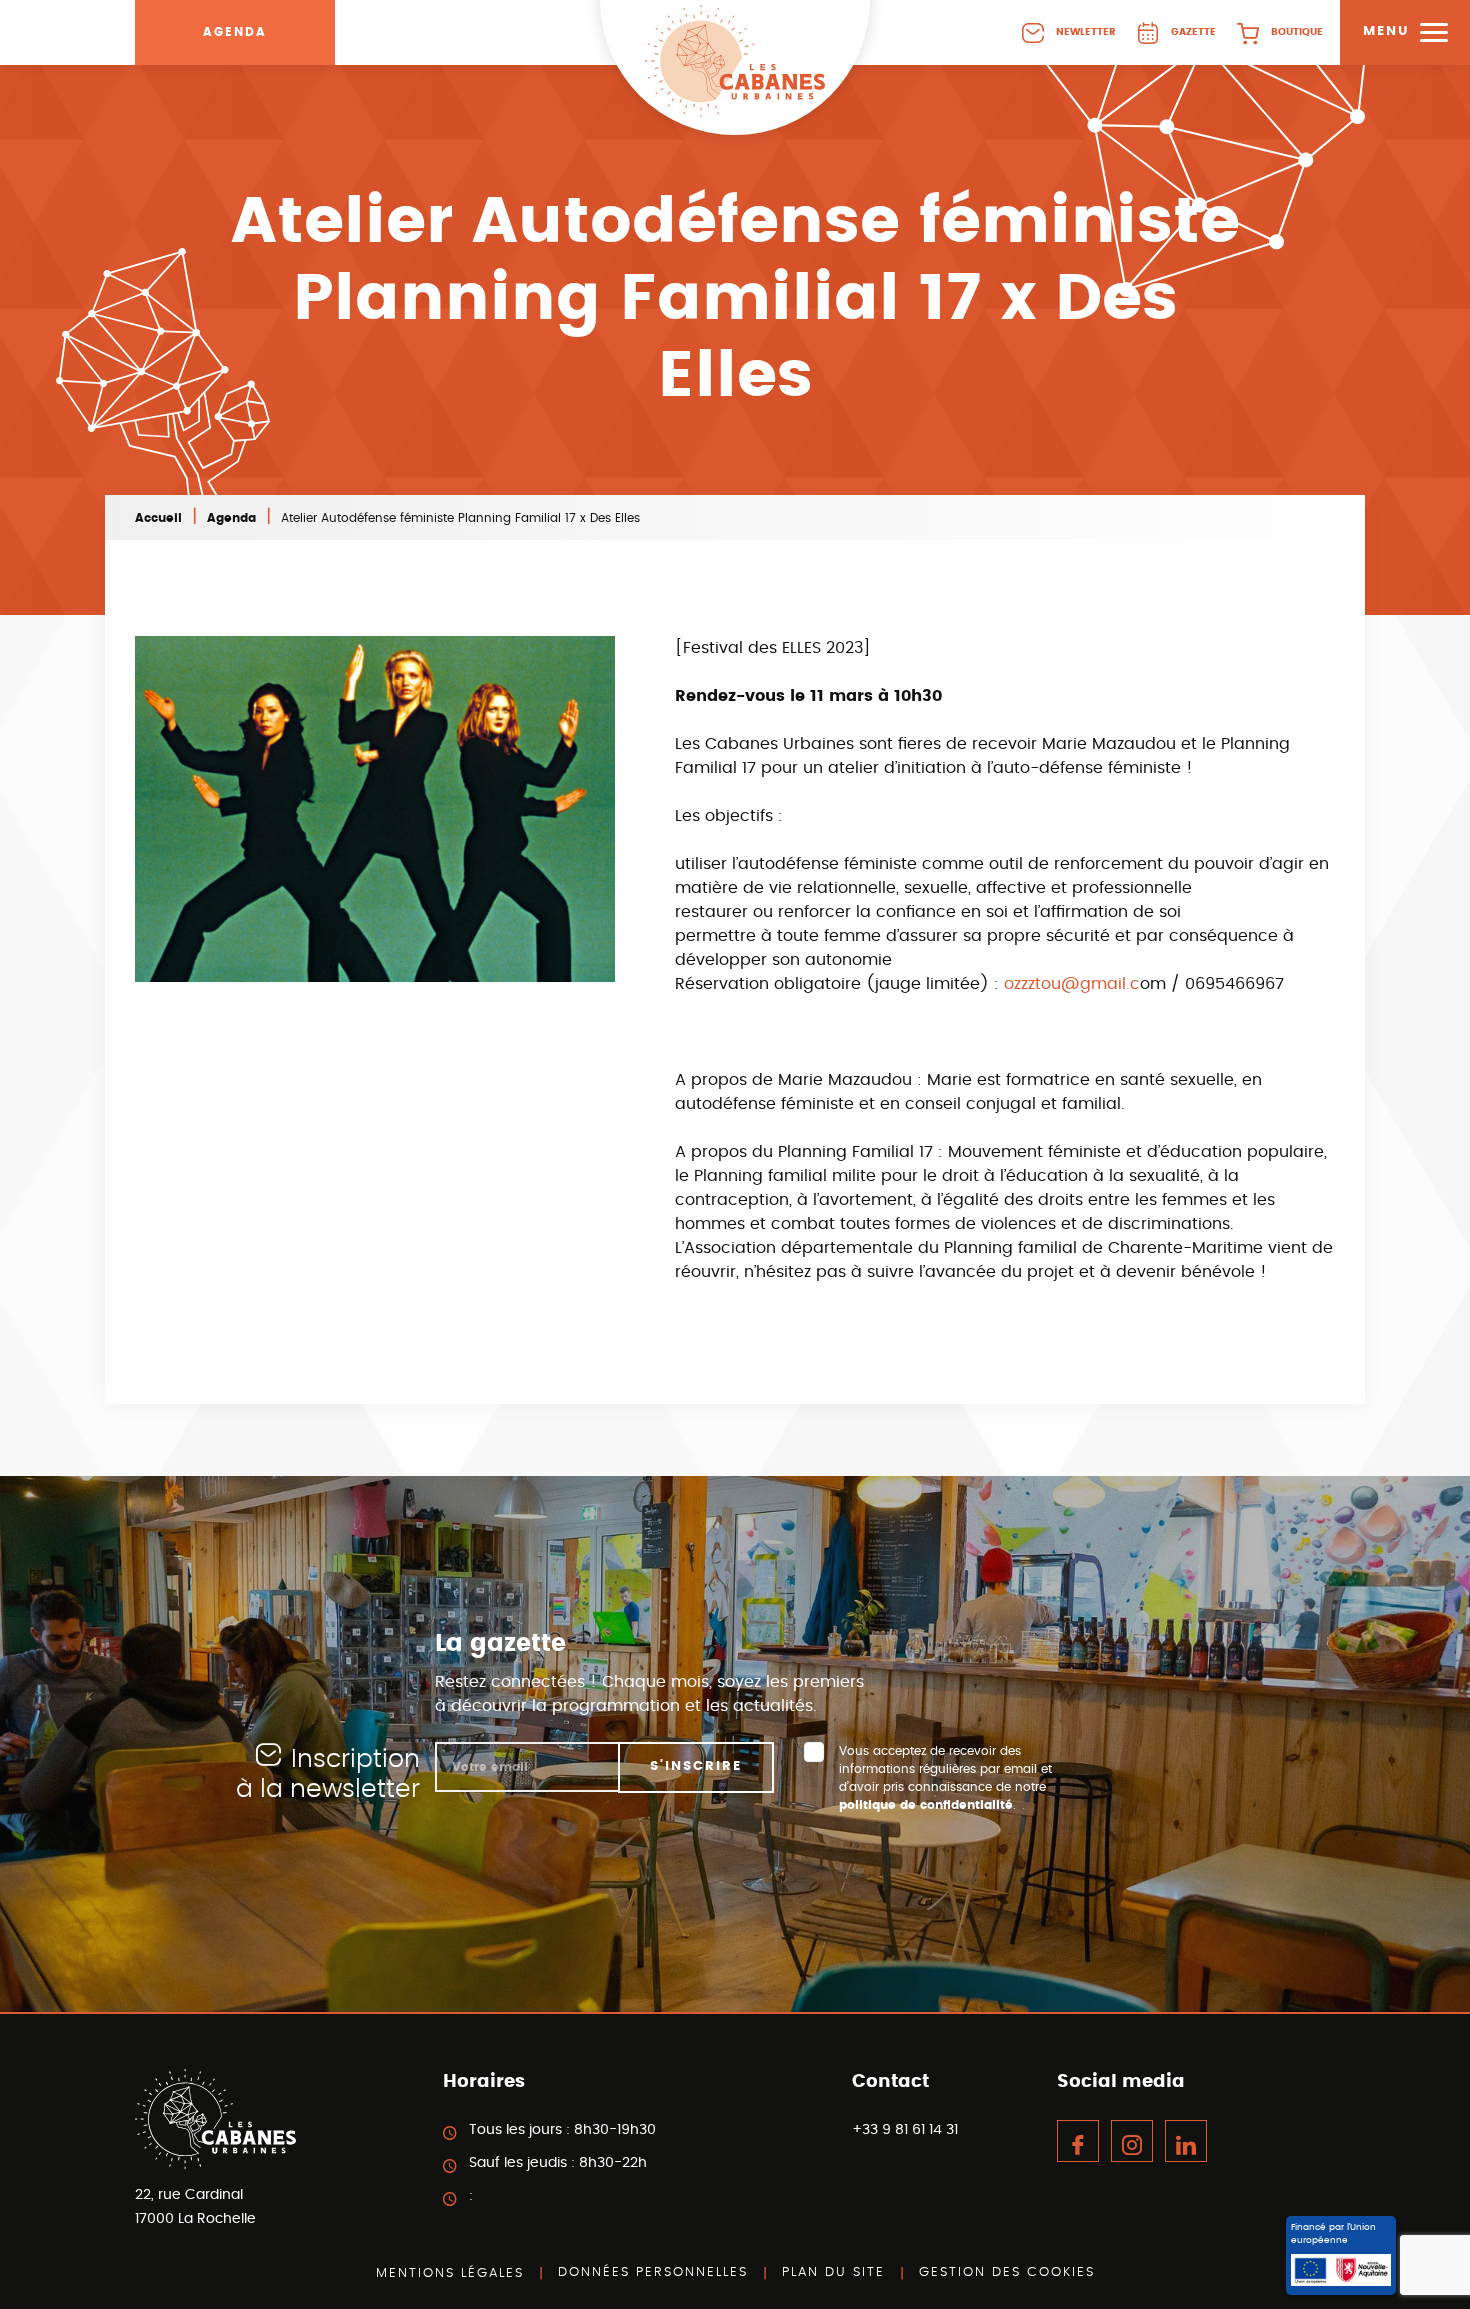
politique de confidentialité (926, 1805)
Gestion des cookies (1007, 2272)
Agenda (235, 32)
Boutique (1297, 32)
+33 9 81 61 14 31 (905, 2130)
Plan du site (833, 2272)
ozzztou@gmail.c (1072, 984)
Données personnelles (653, 2272)
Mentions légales (450, 2273)
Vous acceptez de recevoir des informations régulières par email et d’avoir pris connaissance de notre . (945, 1778)
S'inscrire (696, 1766)
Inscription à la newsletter (328, 1774)
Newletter (1086, 32)
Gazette (1193, 32)
